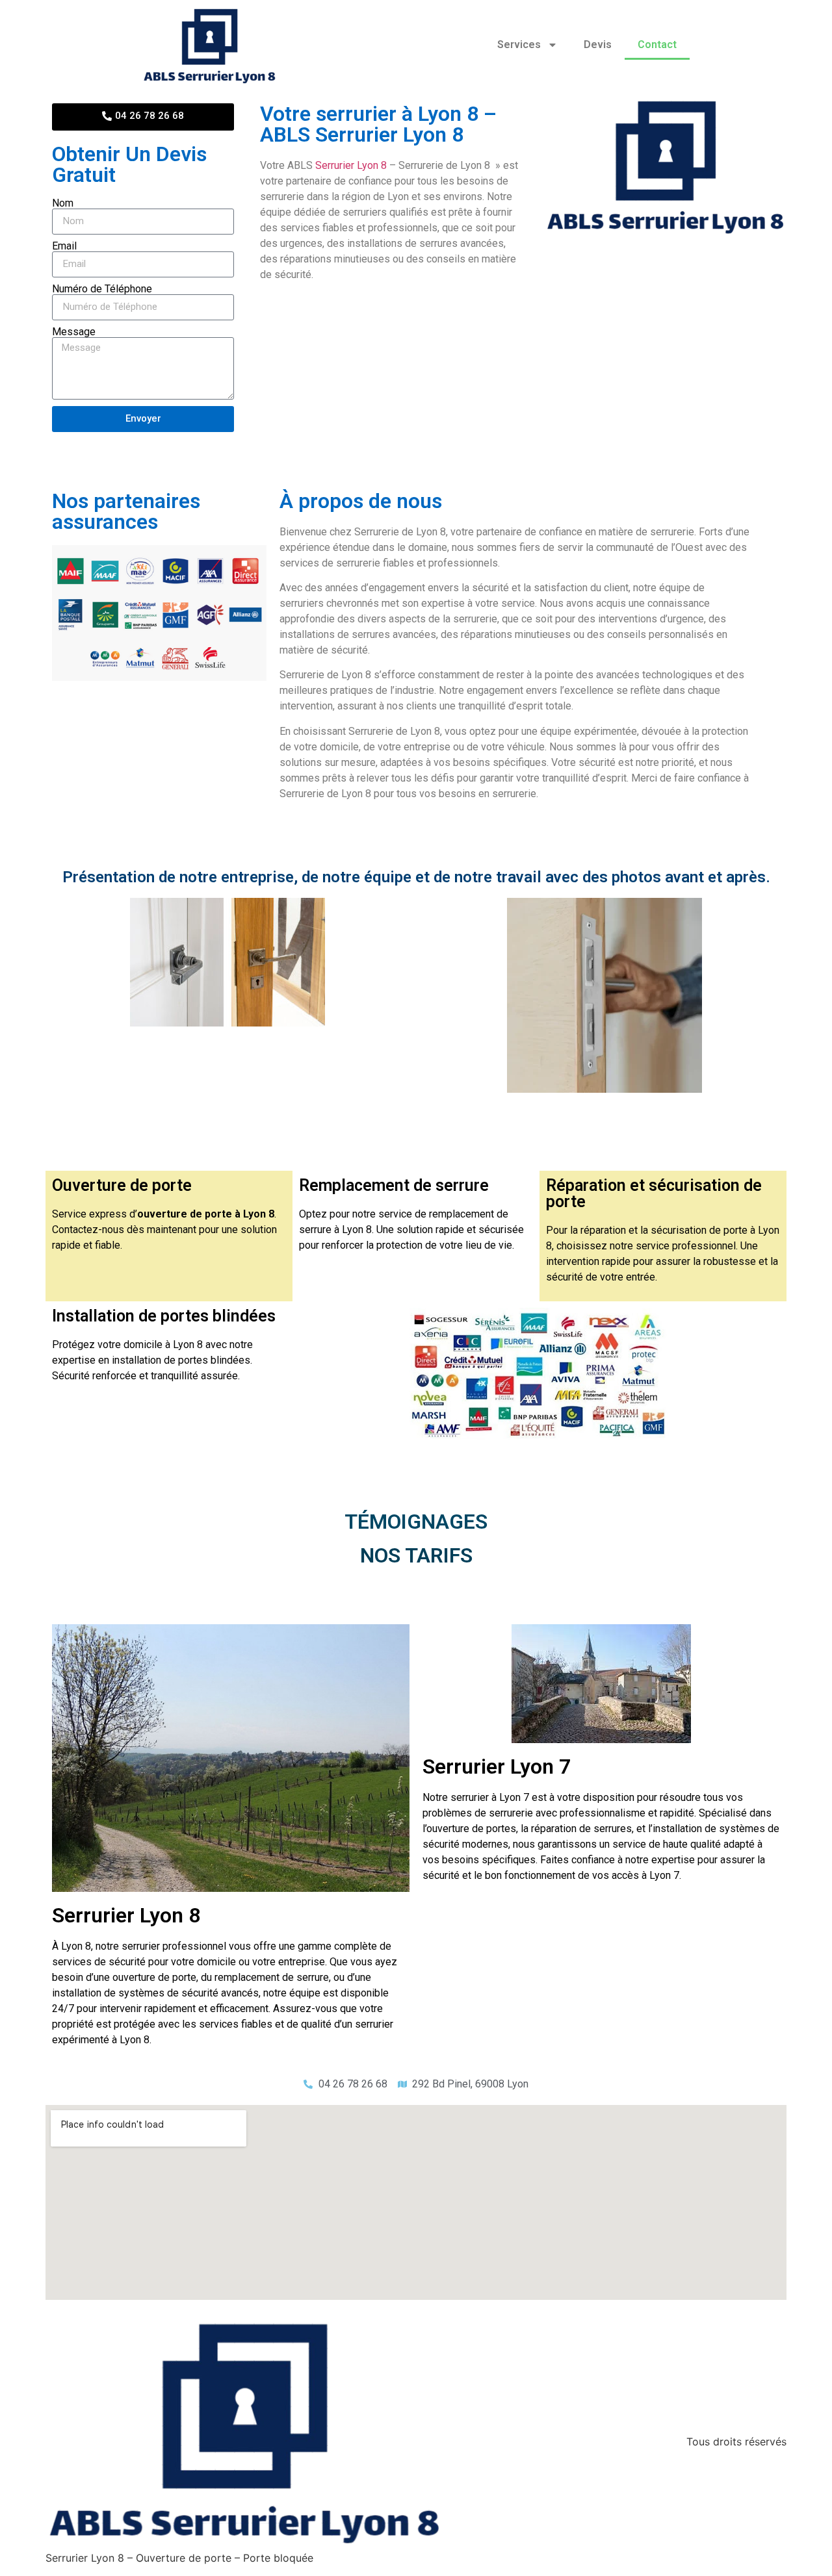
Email (64, 246)
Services (519, 45)
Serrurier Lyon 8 (351, 165)
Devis (598, 45)
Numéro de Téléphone (102, 289)
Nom (63, 203)
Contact (657, 45)
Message (74, 332)
